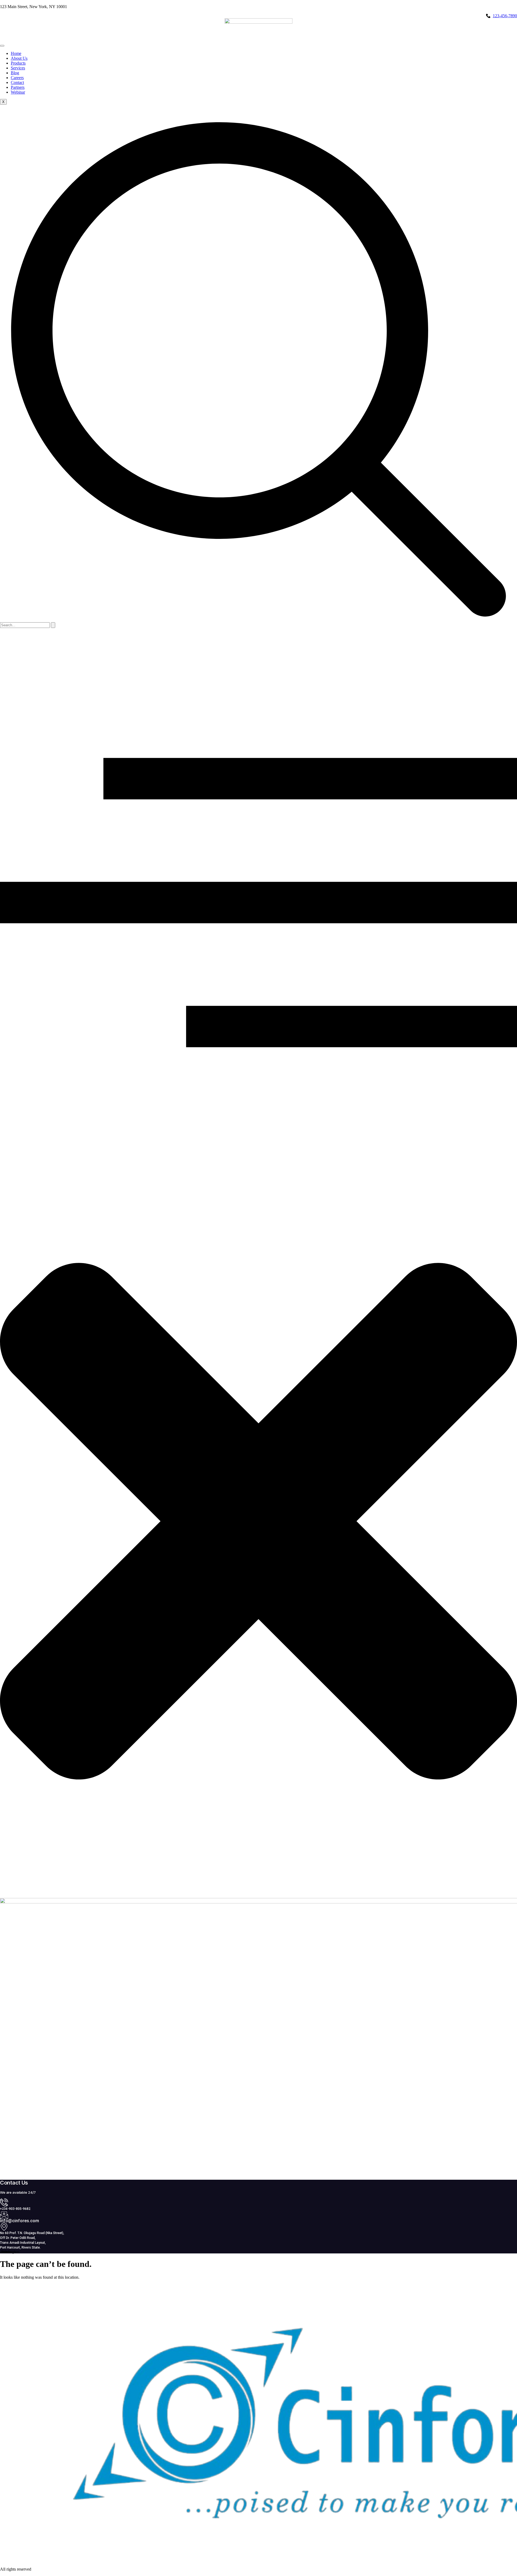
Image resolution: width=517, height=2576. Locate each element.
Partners (18, 87)
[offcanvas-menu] (258, 1143)
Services (18, 68)
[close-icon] (258, 1895)
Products (18, 63)
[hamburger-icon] (2, 46)
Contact (17, 82)
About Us (19, 58)
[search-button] (53, 625)
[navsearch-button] (258, 620)
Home (16, 53)
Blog (15, 73)
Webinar (18, 92)
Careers (17, 78)
